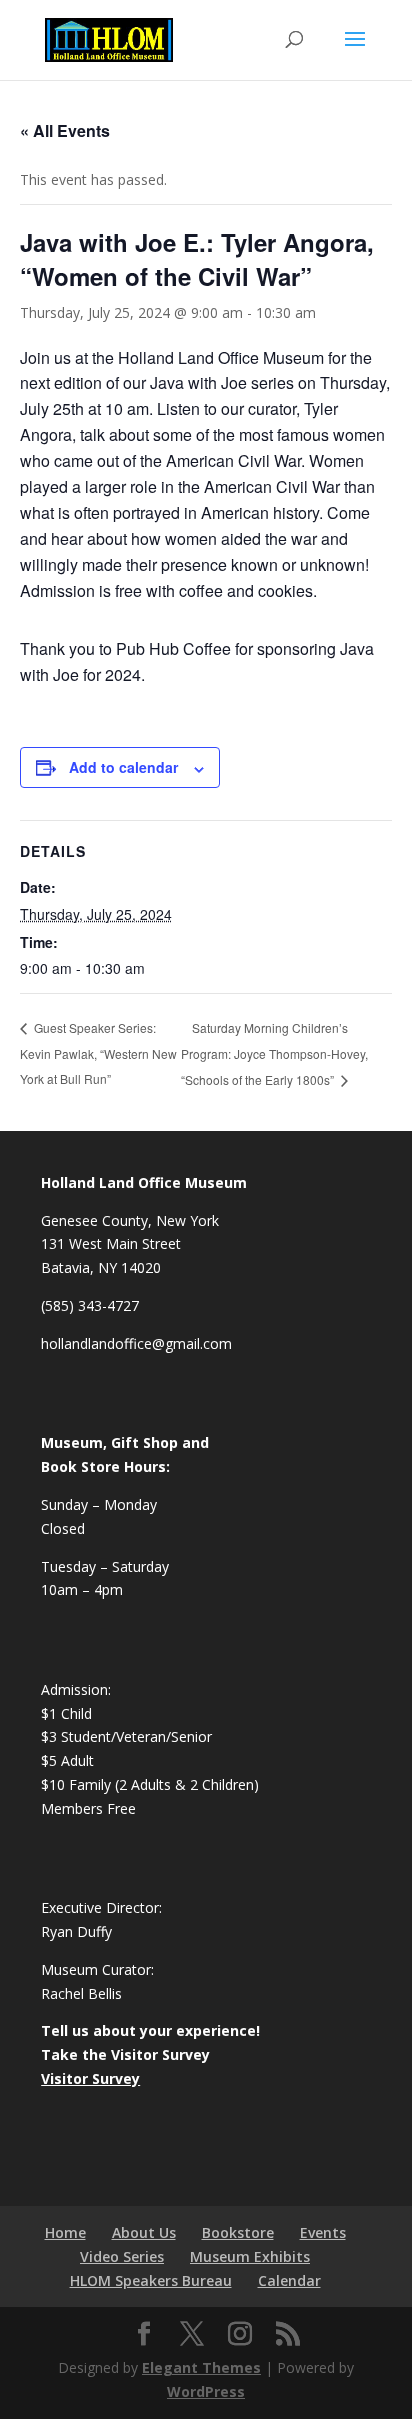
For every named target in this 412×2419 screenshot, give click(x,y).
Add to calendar (123, 767)
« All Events (65, 130)
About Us (144, 2232)
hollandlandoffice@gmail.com (136, 1343)
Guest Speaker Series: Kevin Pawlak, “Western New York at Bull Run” (98, 1053)
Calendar (289, 2280)
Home (65, 2232)
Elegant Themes (201, 2367)
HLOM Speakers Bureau (151, 2280)
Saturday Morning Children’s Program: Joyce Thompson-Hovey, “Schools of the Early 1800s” (274, 1053)
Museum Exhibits (250, 2256)
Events (323, 2232)
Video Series (122, 2256)
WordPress (206, 2391)
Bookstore (238, 2232)
